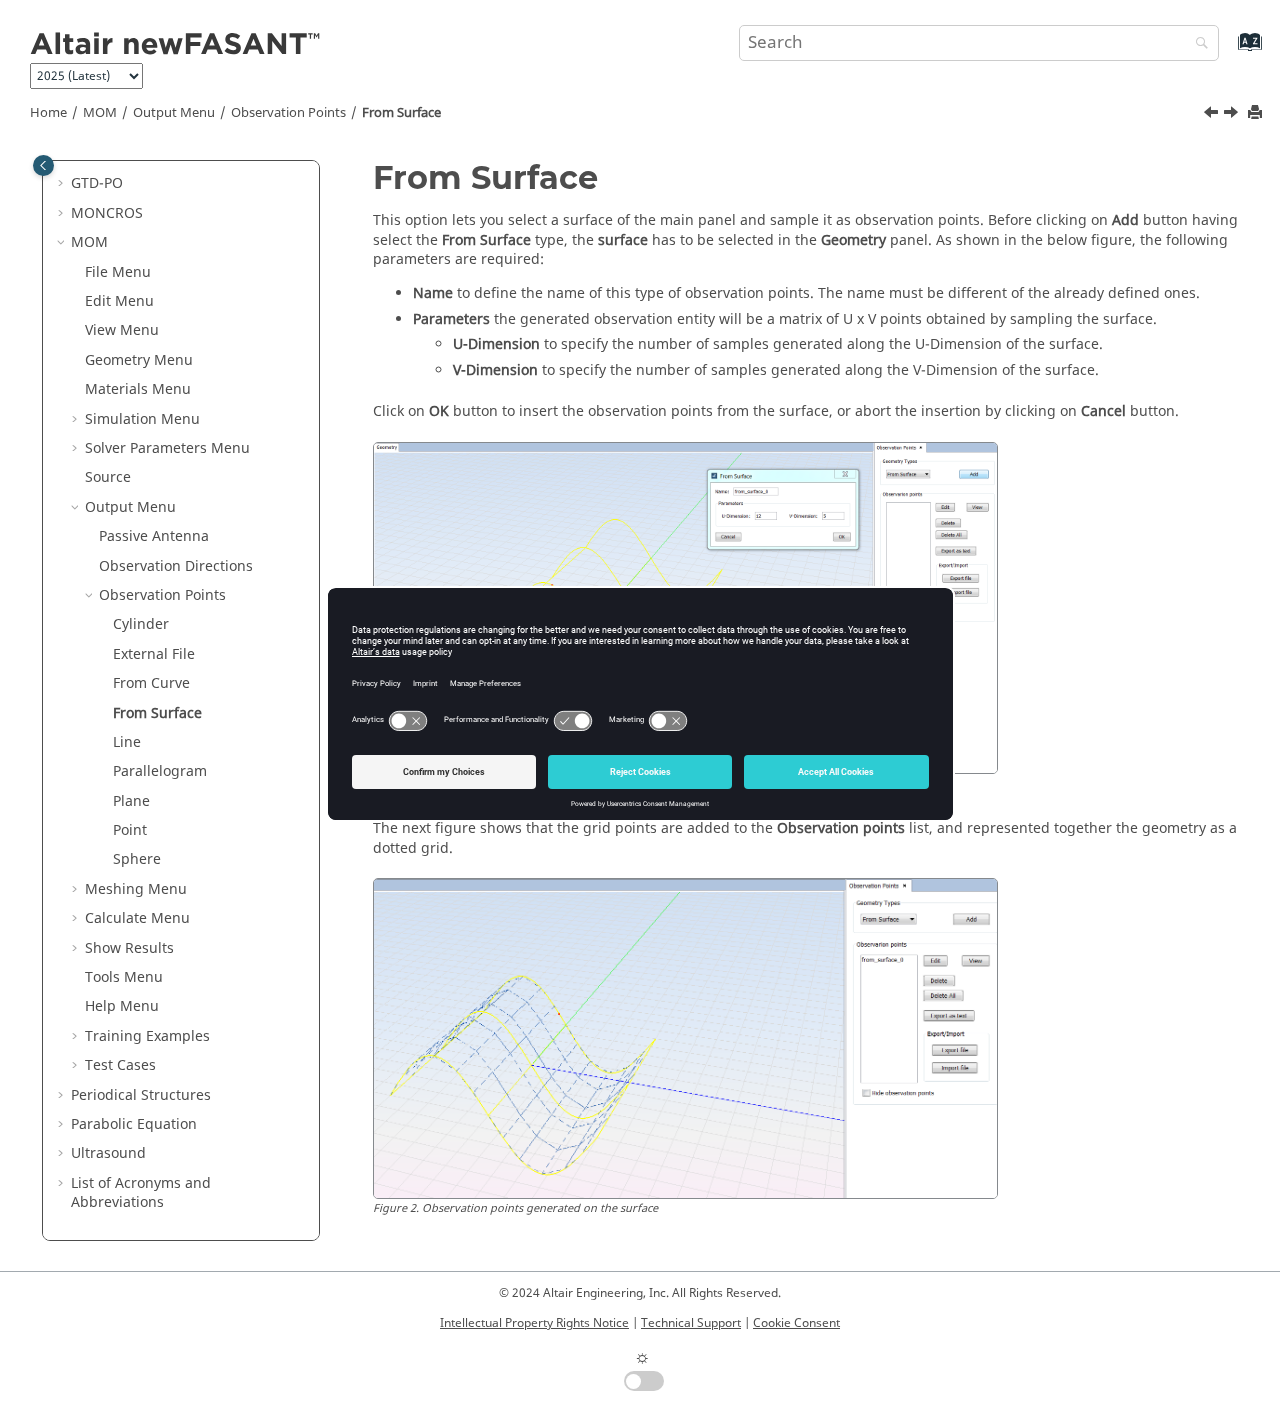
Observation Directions (176, 566)
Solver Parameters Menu (167, 448)
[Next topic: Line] (1233, 115)
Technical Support (691, 1323)
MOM (100, 113)
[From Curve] (1213, 115)
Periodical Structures (141, 1095)
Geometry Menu (139, 360)
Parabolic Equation (134, 1124)
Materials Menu (138, 389)
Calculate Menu (137, 918)
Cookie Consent (796, 1323)
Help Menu (122, 1006)
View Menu (122, 330)
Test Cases (120, 1065)
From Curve (151, 683)
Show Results (129, 948)
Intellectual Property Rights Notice (534, 1323)
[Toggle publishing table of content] (43, 165)
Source (108, 477)
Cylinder (141, 624)
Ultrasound (108, 1153)
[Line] (1233, 115)
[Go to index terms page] (1228, 51)
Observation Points (288, 113)
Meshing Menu (136, 889)
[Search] (1197, 44)
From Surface (401, 113)
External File (154, 654)
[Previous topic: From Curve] (1213, 115)
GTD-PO (97, 183)
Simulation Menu (142, 419)
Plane (131, 801)
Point (130, 830)
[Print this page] (1257, 113)
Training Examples (147, 1036)
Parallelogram (160, 771)
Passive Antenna (154, 536)
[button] (63, 184)
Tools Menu (124, 977)
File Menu (118, 272)
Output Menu (174, 113)
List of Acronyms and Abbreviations (141, 1193)
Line (127, 742)
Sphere (137, 859)
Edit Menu (119, 301)
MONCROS (107, 213)
